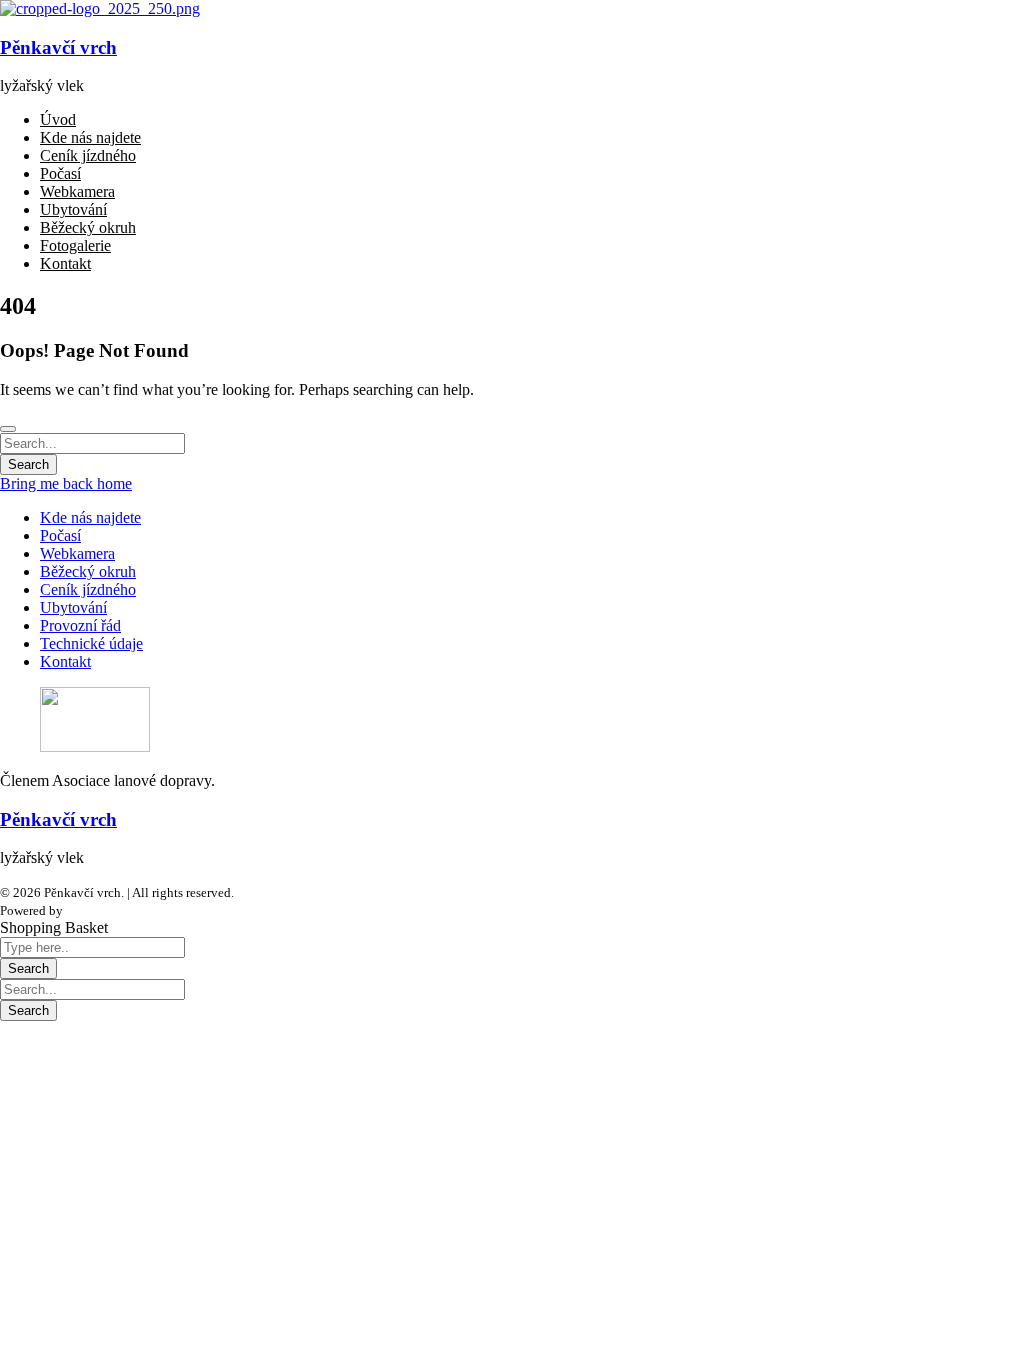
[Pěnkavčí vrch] (100, 8)
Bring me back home (66, 483)
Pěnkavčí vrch (58, 47)
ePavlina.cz (97, 910)
